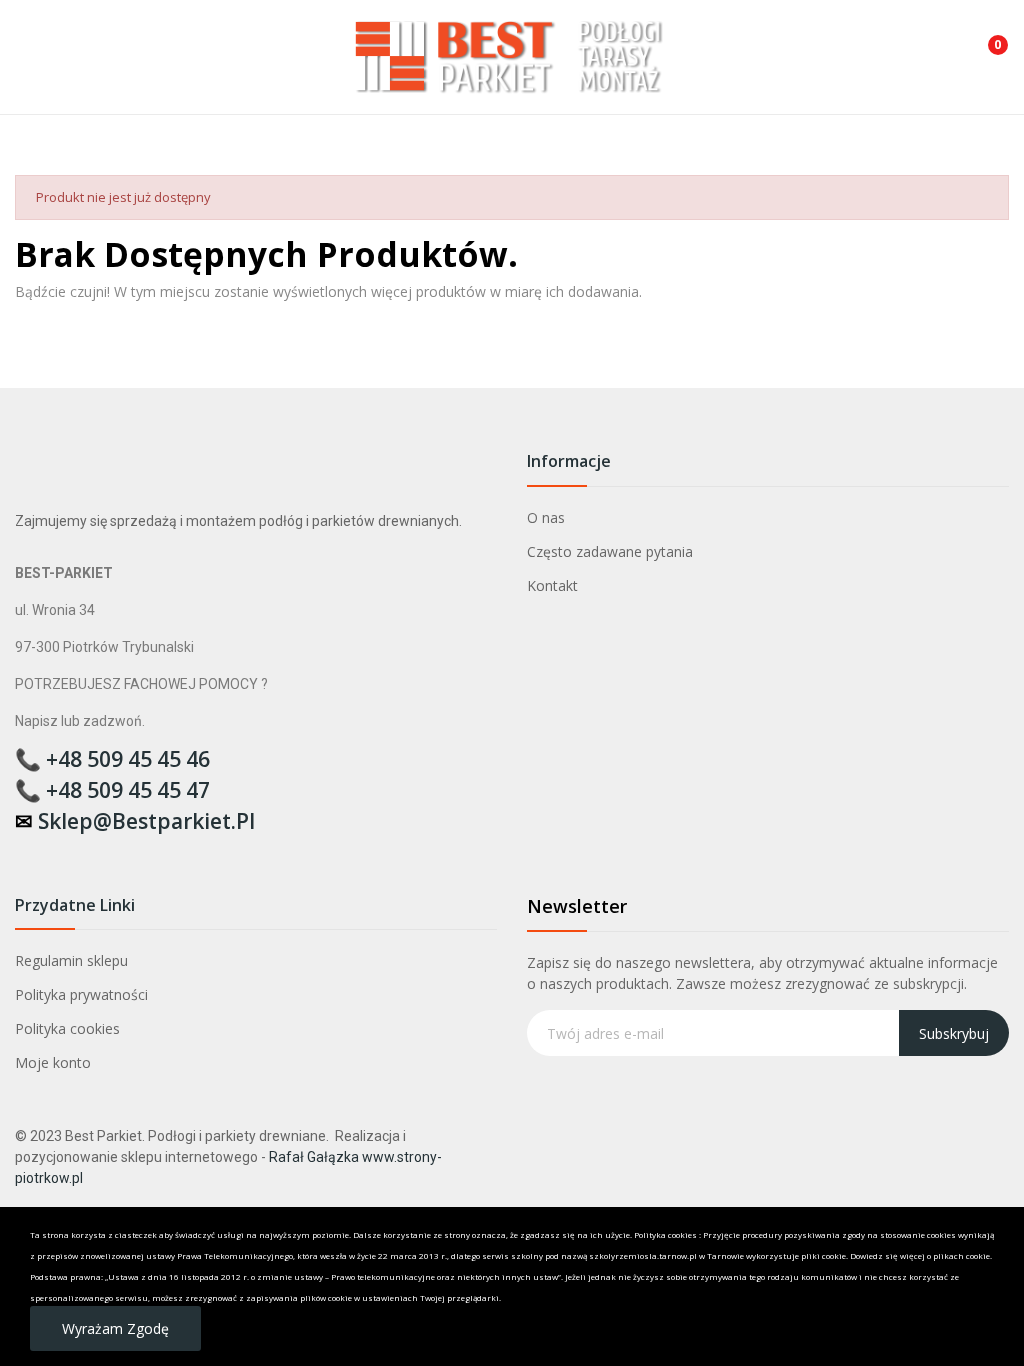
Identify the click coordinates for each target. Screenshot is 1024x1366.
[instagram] (63, 854)
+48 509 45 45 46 (128, 759)
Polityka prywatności (81, 994)
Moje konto (53, 1062)
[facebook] (24, 854)
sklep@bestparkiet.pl (146, 821)
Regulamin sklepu (71, 960)
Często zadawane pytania (610, 551)
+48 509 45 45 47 (128, 790)
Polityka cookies (67, 1028)
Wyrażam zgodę (115, 1328)
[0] (983, 37)
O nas (546, 517)
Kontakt (552, 585)
